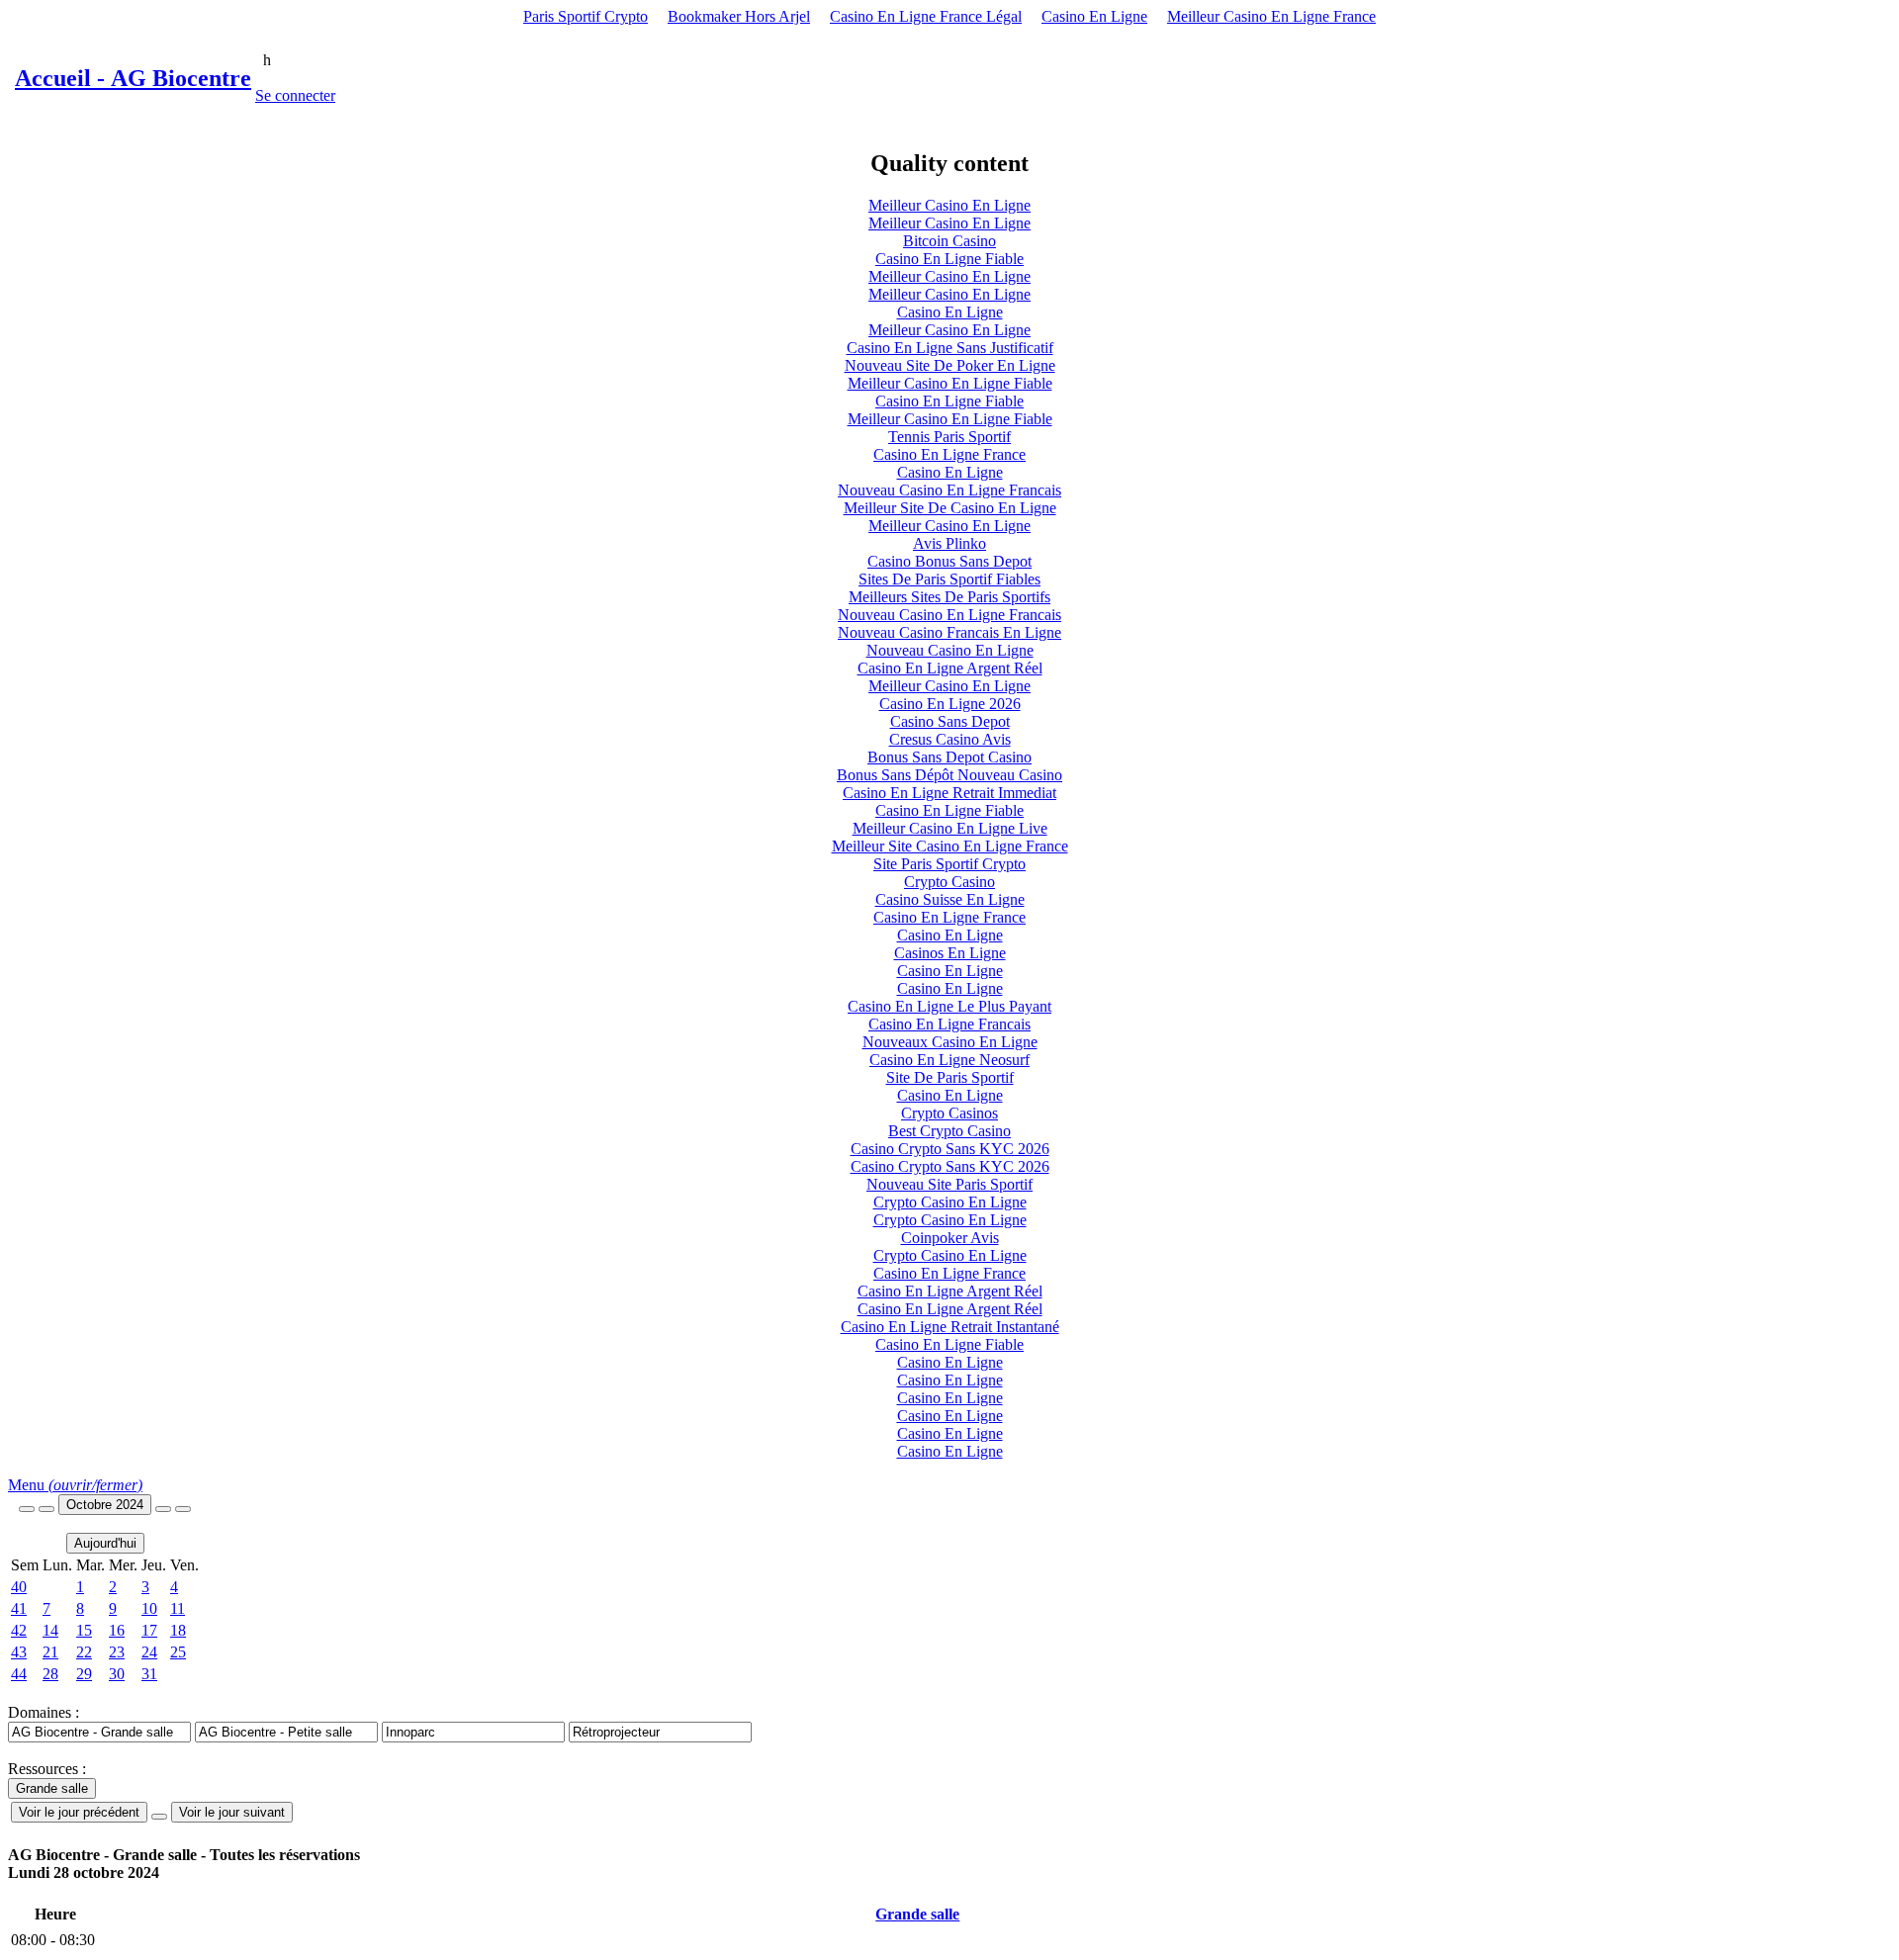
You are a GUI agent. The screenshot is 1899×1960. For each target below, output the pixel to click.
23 (117, 1652)
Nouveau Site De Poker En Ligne (950, 365)
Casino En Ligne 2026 (950, 704)
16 (117, 1630)
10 (149, 1608)
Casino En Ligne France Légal (926, 16)
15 (84, 1630)
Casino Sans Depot (950, 721)
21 (50, 1652)
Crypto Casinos (949, 1113)
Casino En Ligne (1094, 16)
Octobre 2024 (105, 1505)
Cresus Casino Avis (950, 739)
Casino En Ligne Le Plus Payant (949, 1006)
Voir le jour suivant (232, 1812)
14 (50, 1630)
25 (178, 1652)
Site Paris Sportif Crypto (949, 864)
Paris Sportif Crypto (586, 16)
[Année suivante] (183, 1509)
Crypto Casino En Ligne (950, 1202)
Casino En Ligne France (949, 454)
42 (19, 1630)
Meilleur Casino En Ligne (949, 205)
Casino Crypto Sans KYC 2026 (950, 1149)
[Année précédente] (27, 1509)
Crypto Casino (949, 882)
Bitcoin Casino (949, 241)
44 (19, 1674)
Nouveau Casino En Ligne (950, 650)
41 (19, 1608)
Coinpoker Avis (950, 1238)
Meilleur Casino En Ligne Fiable (950, 383)
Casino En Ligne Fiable (949, 259)
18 (178, 1630)
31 (149, 1674)
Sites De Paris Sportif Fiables (949, 579)
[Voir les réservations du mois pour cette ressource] (46, 1509)
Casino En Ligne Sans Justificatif (950, 348)
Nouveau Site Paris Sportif (949, 1184)
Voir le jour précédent (79, 1812)
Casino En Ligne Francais (949, 1024)
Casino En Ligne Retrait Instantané (950, 1327)
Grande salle (917, 1914)
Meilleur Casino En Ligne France (1271, 16)
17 (149, 1630)
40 (19, 1587)
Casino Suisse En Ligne (950, 899)
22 (84, 1652)
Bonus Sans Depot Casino (949, 757)
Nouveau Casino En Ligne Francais (949, 490)
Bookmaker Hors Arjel (739, 16)
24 (149, 1652)
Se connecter (295, 95)
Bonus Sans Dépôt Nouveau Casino (949, 775)
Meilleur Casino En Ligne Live (950, 828)
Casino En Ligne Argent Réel (950, 668)
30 (117, 1674)
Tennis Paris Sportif (949, 437)
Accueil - (133, 78)
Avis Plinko (949, 543)
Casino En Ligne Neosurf (949, 1060)
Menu (75, 1485)
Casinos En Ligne (950, 953)
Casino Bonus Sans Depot (949, 561)
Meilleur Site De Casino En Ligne (950, 508)
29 (84, 1674)
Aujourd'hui (105, 1543)
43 (19, 1652)
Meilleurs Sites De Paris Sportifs (949, 597)
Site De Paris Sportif (950, 1077)
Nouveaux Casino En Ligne (950, 1042)
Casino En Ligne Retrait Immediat (949, 793)
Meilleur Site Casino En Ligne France (950, 846)
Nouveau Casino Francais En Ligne (949, 632)
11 (178, 1608)
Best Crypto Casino (949, 1131)
